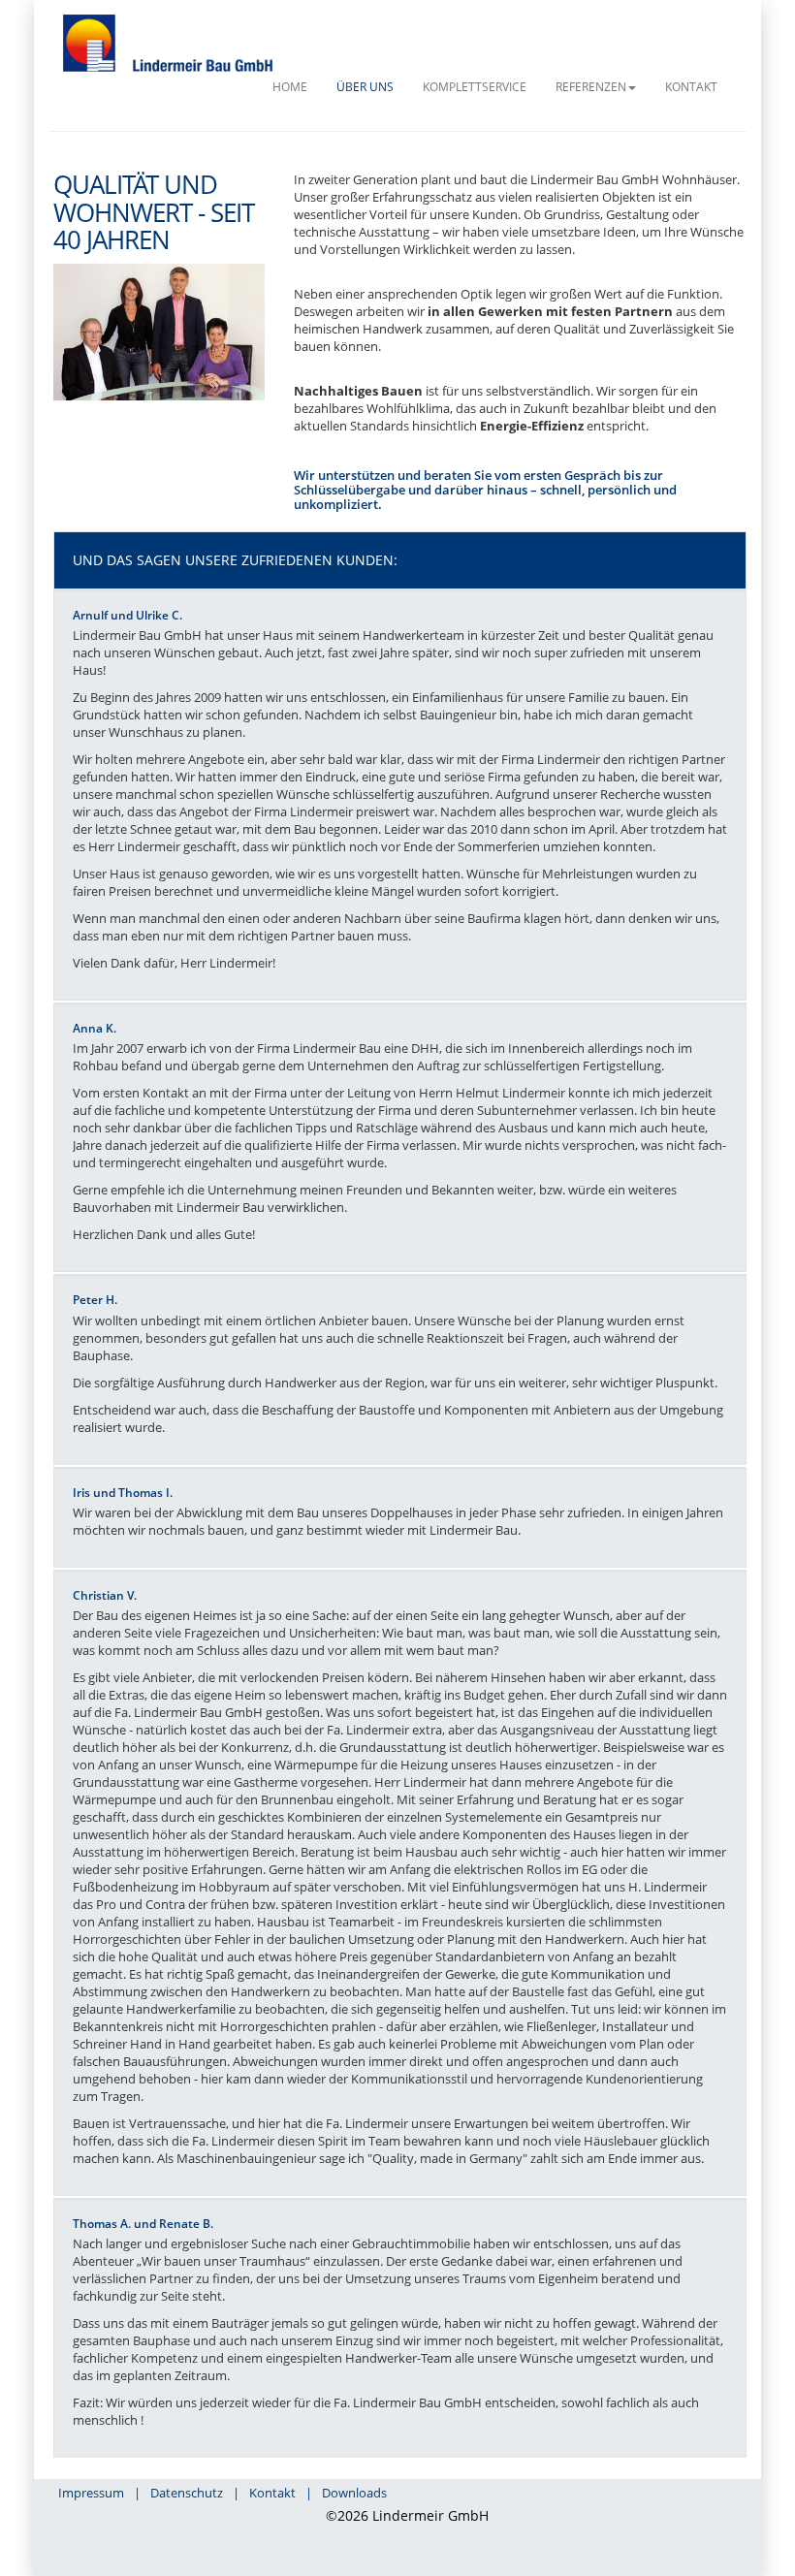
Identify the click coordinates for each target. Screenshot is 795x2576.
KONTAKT (691, 87)
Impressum (91, 2493)
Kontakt (272, 2493)
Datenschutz (187, 2493)
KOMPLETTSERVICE (475, 87)
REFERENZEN (591, 87)
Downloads (354, 2493)
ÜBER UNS (365, 87)
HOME (290, 87)
